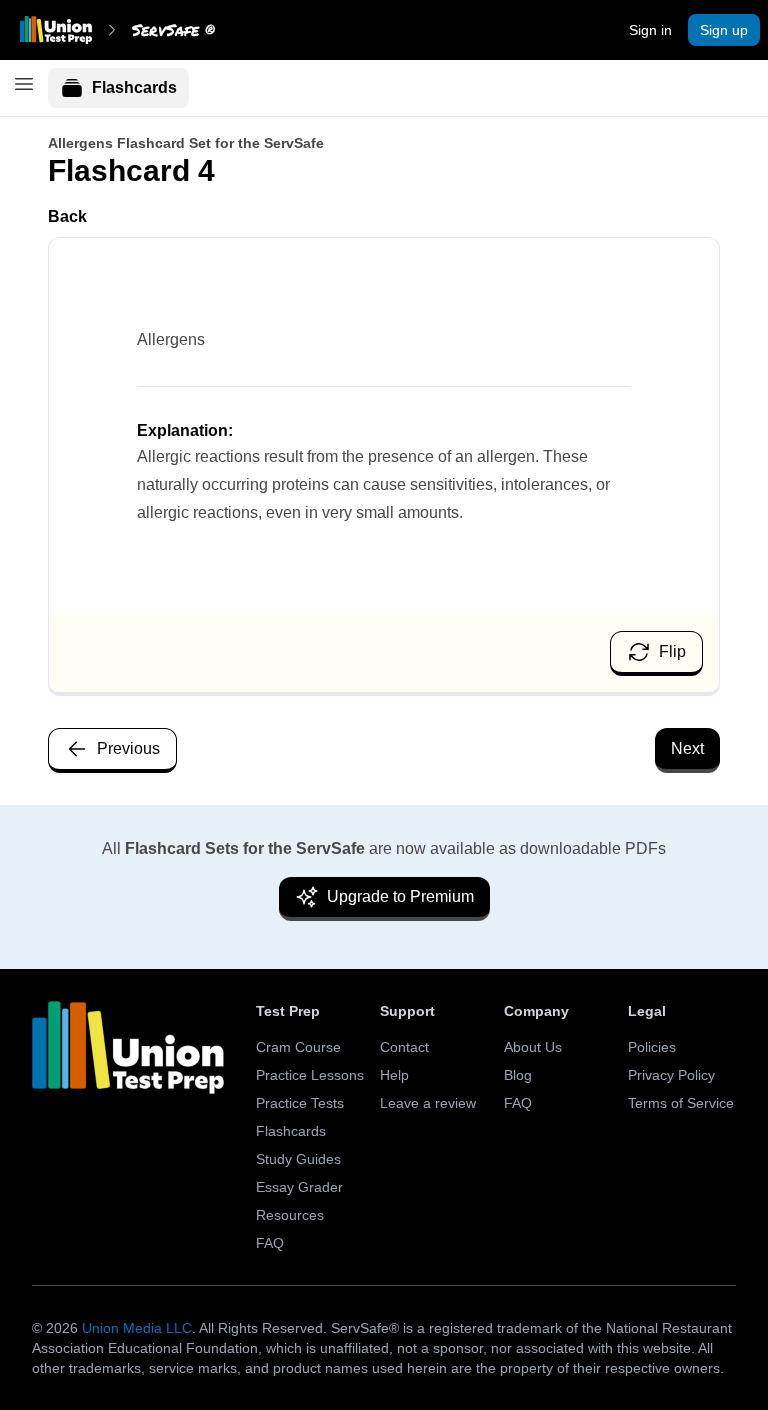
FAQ (270, 1243)
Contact (404, 1047)
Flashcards (134, 87)
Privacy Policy (671, 1075)
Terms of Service (681, 1103)
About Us (533, 1047)
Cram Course (298, 1047)
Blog (518, 1075)
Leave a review (428, 1103)
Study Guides (298, 1159)
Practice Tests (300, 1103)
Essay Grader (299, 1187)
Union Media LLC (137, 1328)
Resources (290, 1215)
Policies (652, 1047)
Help (394, 1075)
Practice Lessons (310, 1075)
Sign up (724, 30)
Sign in (650, 30)
